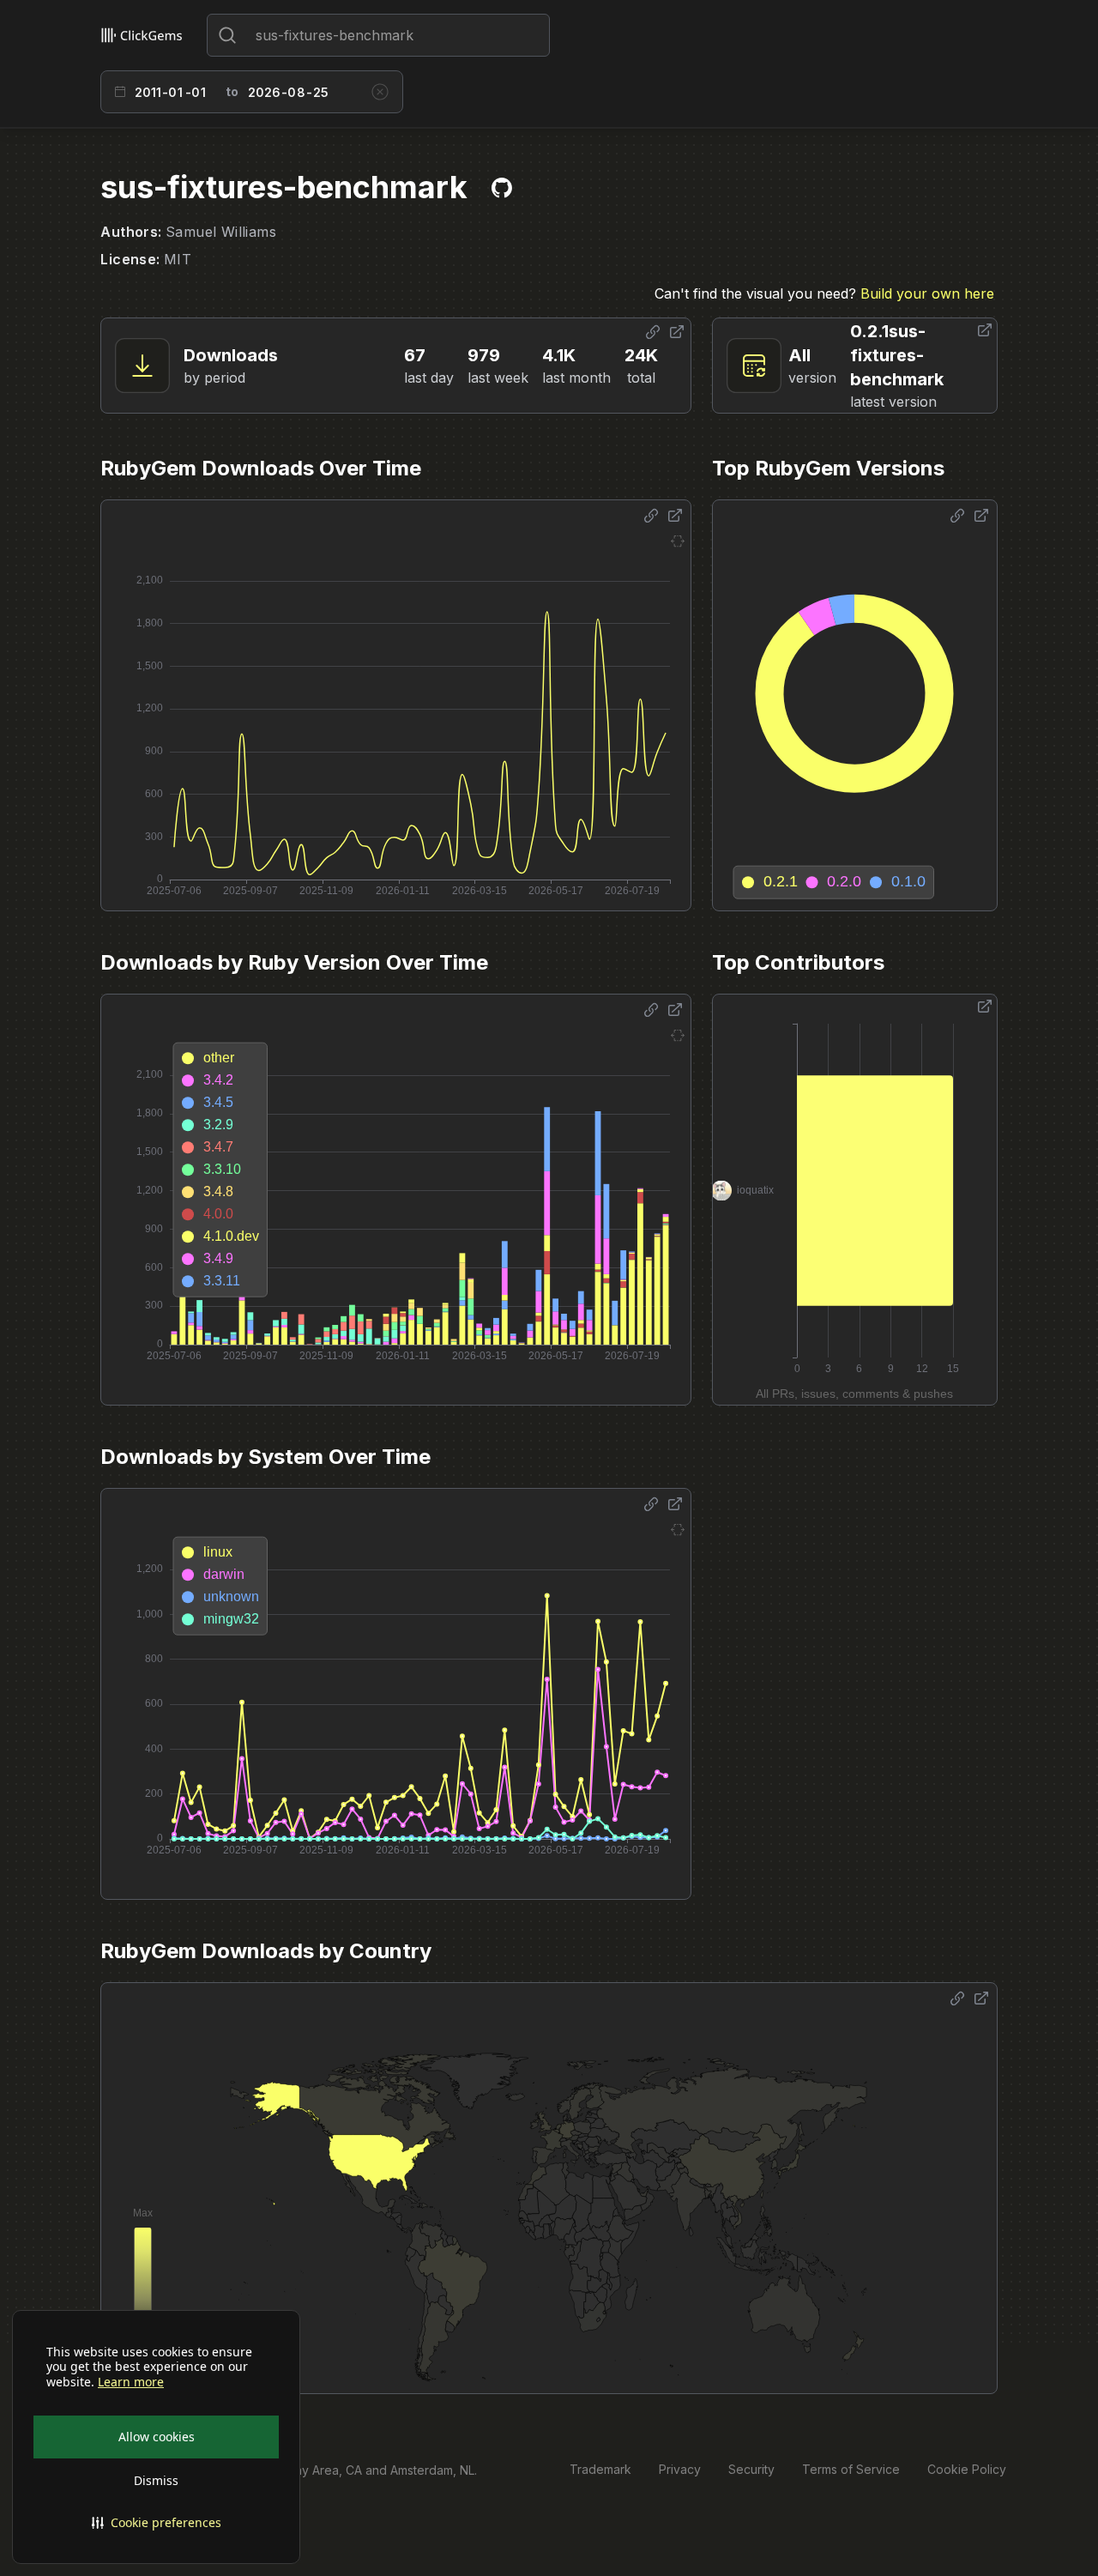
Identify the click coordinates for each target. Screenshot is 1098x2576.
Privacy (680, 2469)
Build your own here (927, 293)
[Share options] (653, 332)
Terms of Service (851, 2469)
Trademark (600, 2469)
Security (751, 2469)
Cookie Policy (967, 2469)
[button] (156, 2523)
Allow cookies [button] (157, 2437)
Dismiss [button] (156, 2480)
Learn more (131, 2382)
